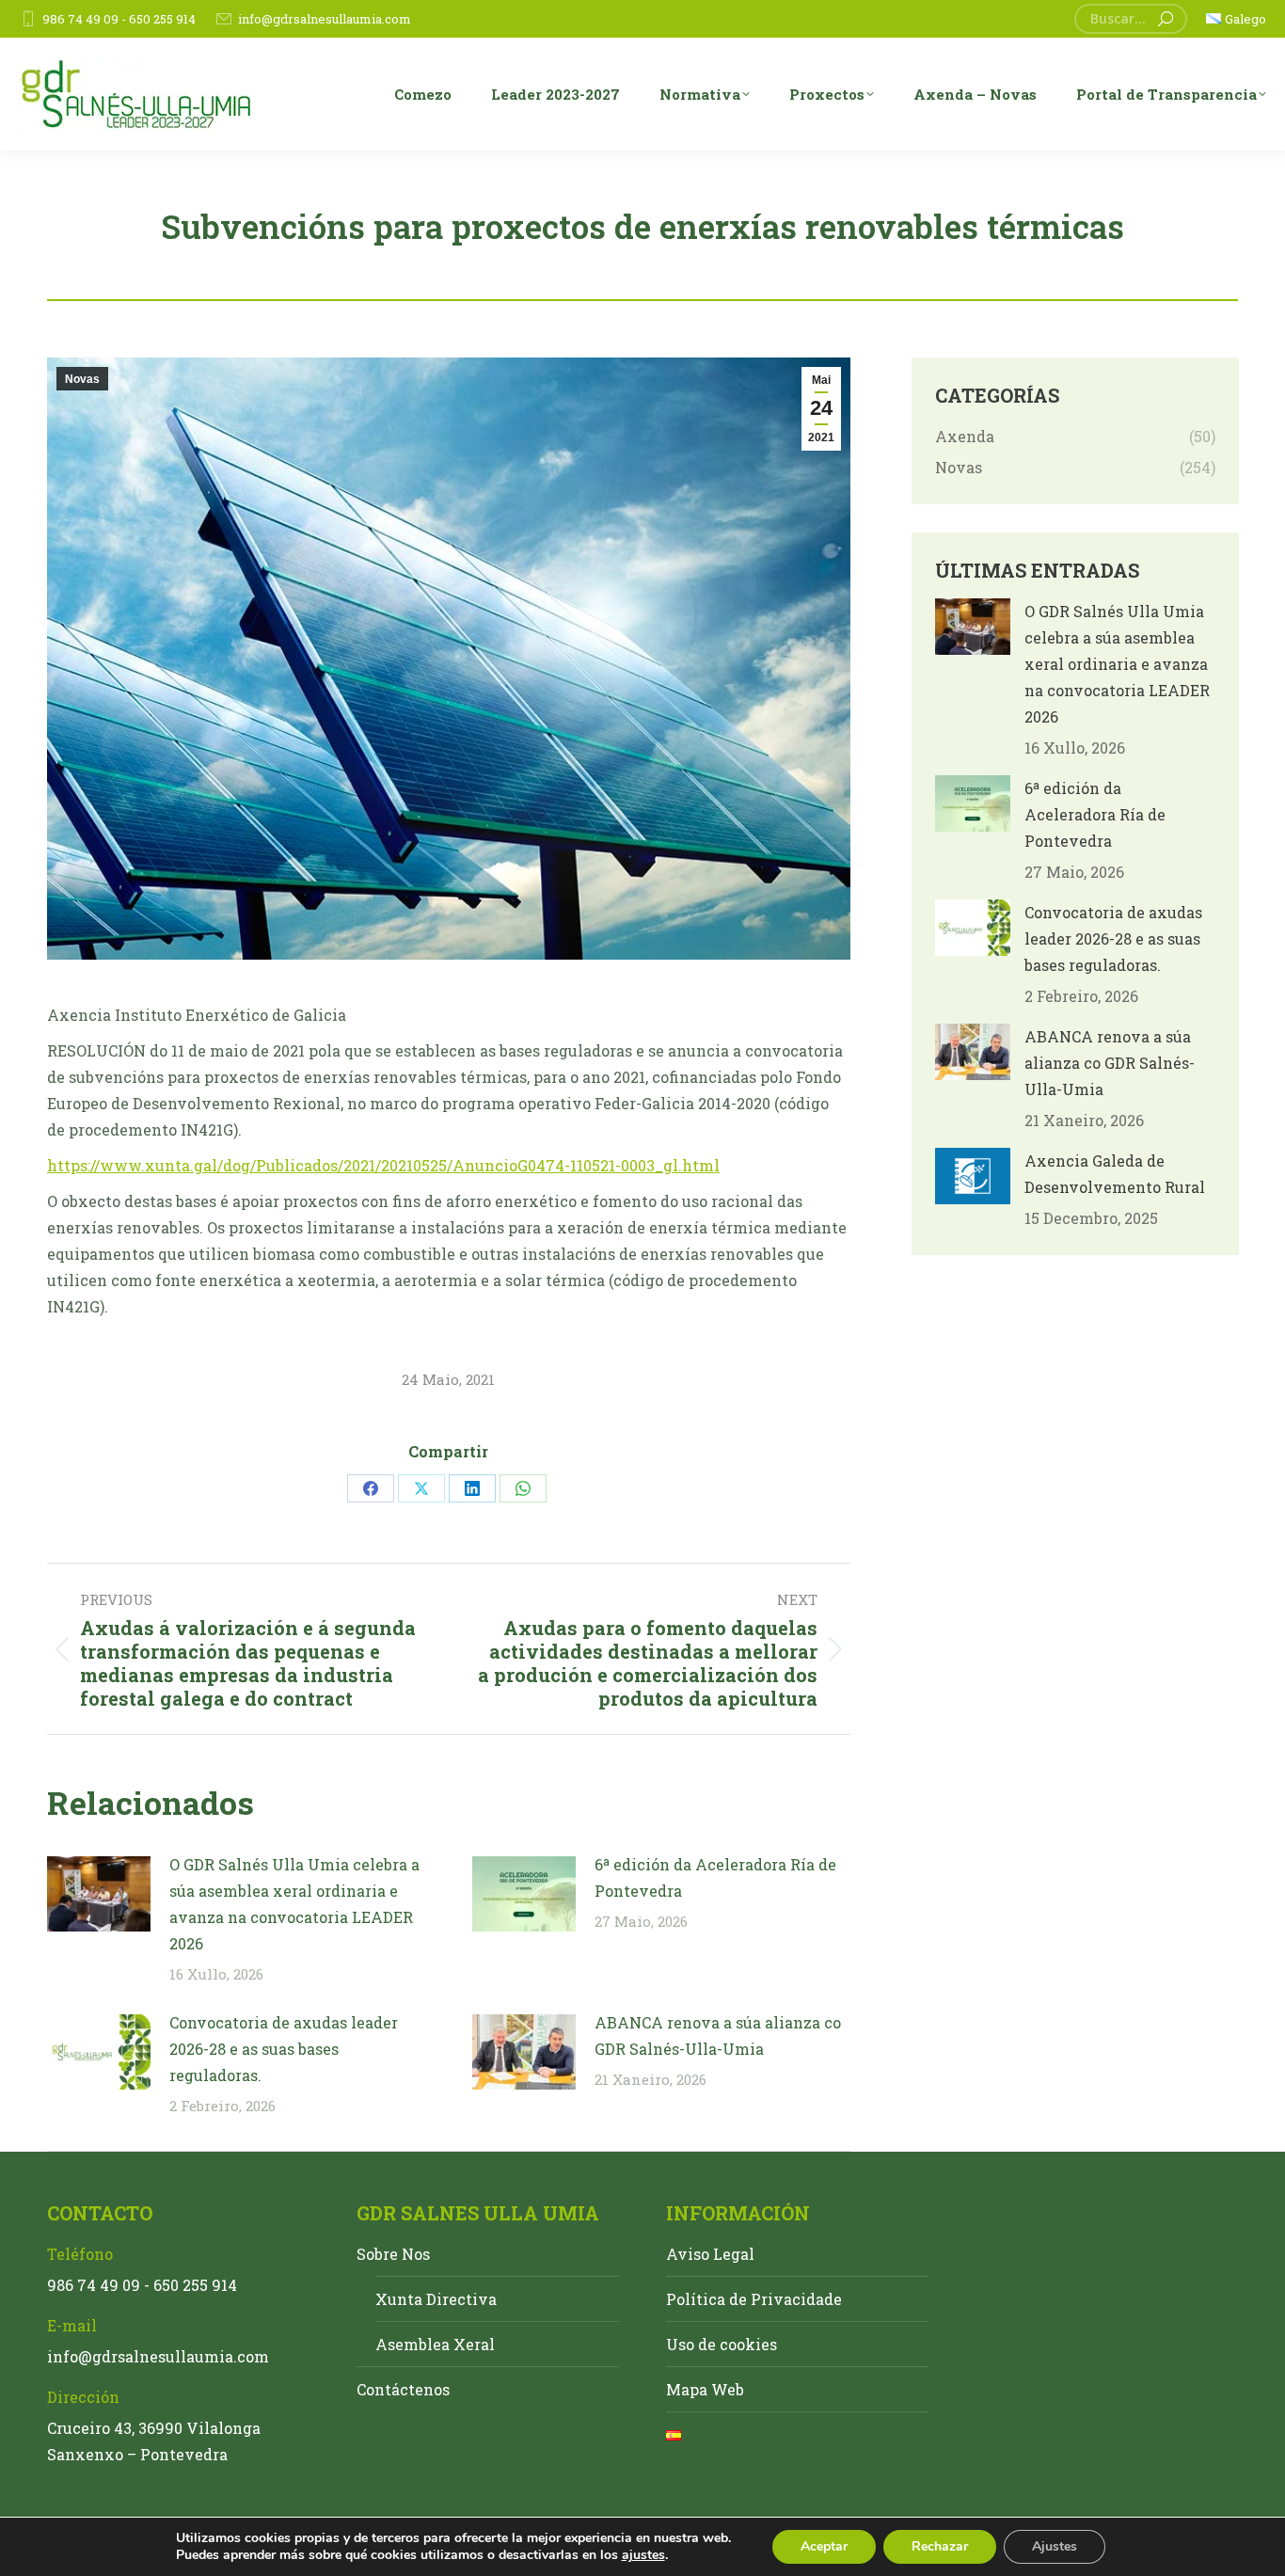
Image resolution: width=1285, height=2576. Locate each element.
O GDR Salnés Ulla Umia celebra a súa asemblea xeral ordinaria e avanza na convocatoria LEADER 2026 (294, 1904)
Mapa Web (705, 2389)
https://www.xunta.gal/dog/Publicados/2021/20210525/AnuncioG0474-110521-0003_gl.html (383, 1165)
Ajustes (1055, 2546)
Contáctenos (403, 2389)
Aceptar (824, 2546)
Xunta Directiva (436, 2299)
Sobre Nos (393, 2254)
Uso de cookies (722, 2344)
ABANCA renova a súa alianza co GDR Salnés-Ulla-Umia (718, 2035)
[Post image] (99, 1894)
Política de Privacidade (754, 2299)
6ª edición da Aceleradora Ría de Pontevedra (715, 1877)
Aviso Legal (710, 2254)
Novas (82, 379)
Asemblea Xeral (435, 2344)
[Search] (1166, 19)
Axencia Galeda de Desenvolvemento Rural (1115, 1174)
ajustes (643, 2555)
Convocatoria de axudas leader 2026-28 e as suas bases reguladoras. (284, 2049)
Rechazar (940, 2546)
